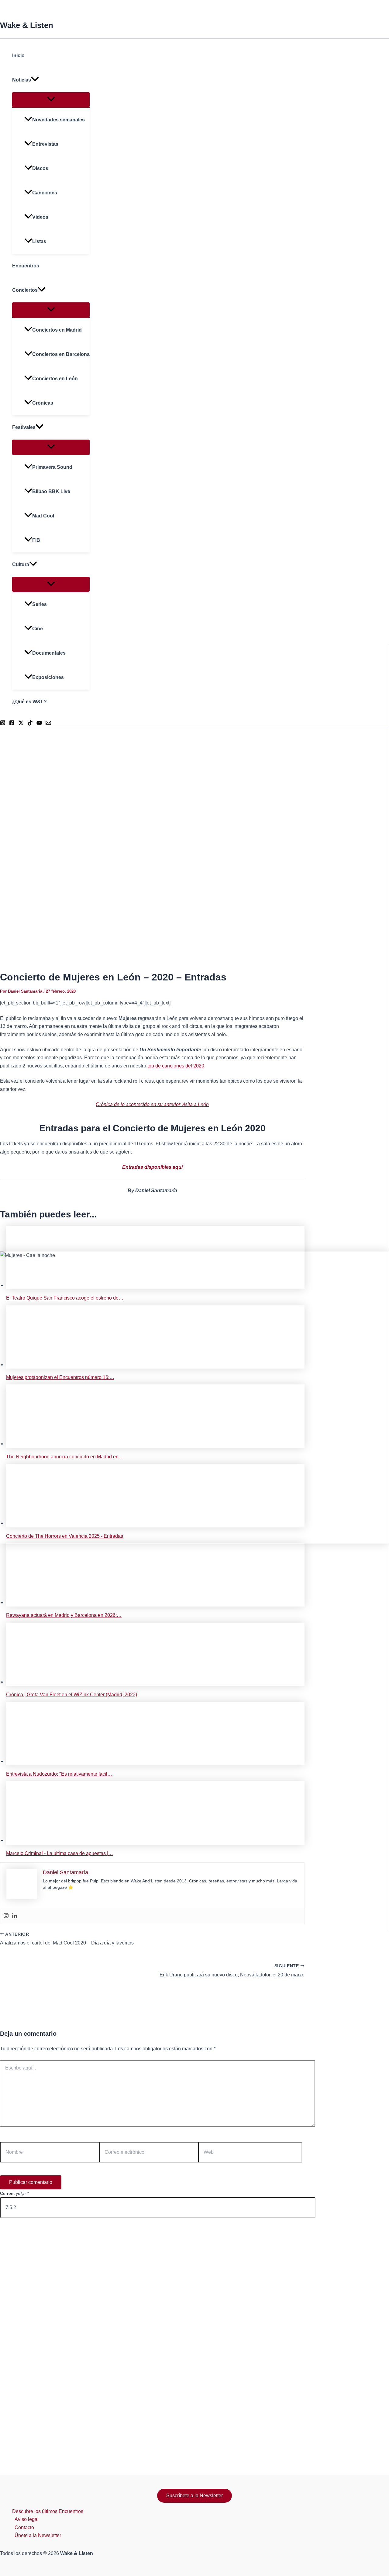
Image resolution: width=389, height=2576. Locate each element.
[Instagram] (6, 1916)
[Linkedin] (15, 1916)
